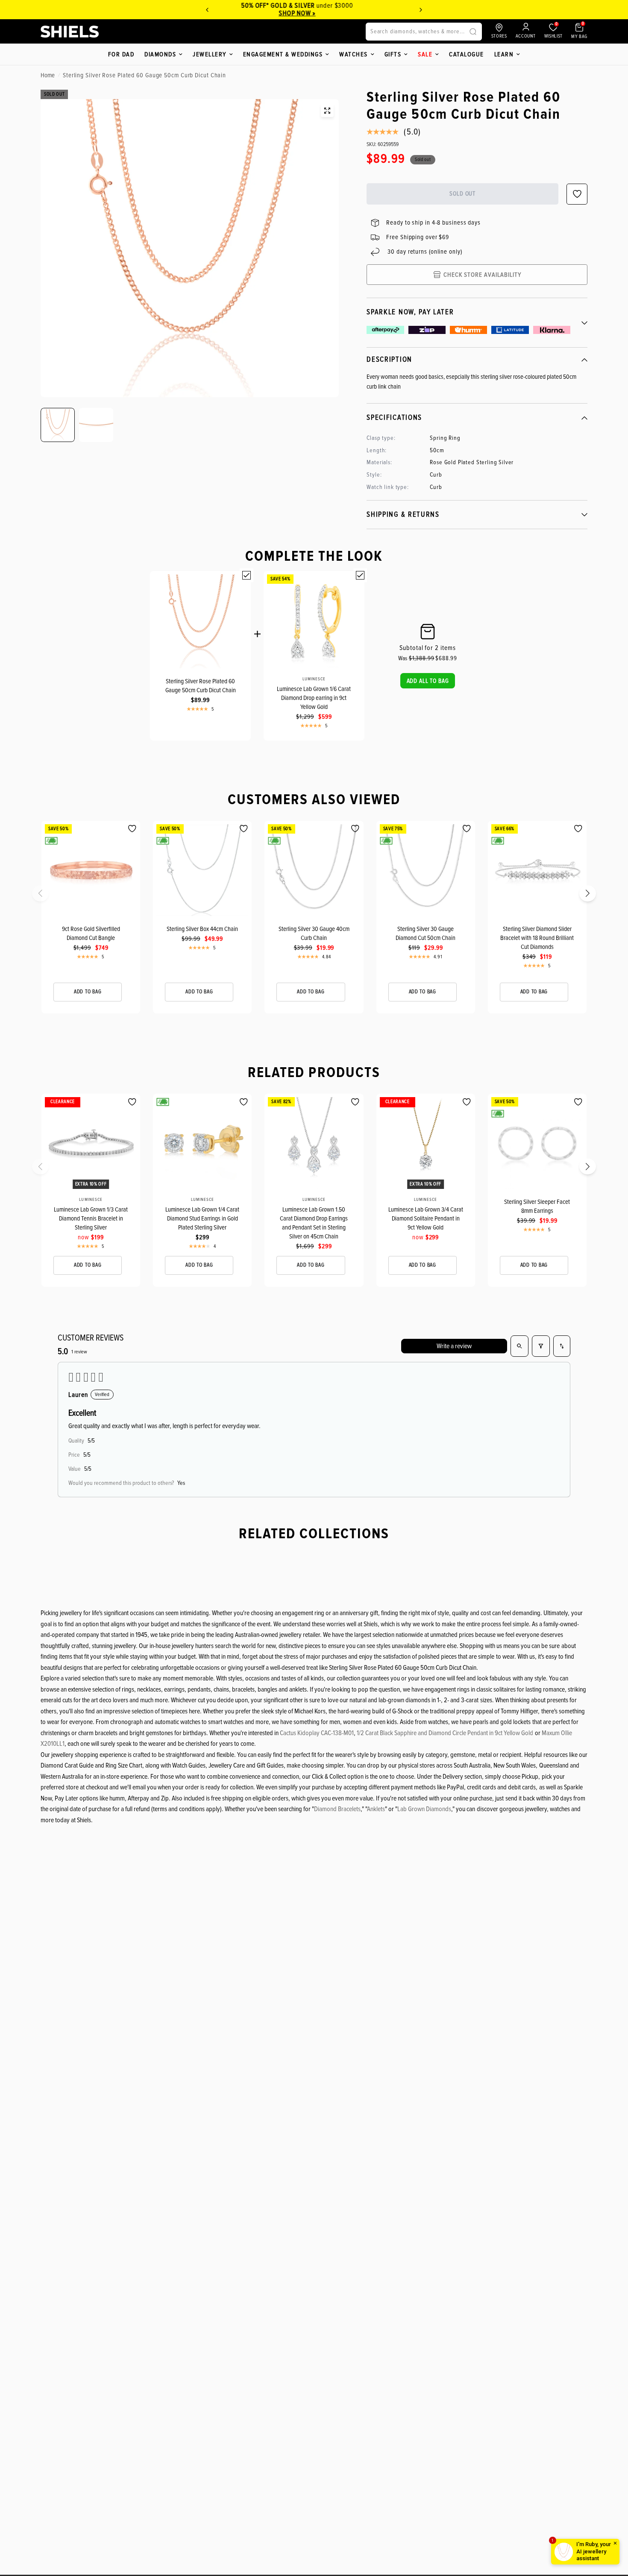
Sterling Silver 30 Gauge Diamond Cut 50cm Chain (426, 933)
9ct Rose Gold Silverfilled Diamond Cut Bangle (91, 933)
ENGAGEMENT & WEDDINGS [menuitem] (283, 54)
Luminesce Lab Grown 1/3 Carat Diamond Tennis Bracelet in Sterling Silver (91, 1218)
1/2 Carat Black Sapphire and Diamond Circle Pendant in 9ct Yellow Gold (445, 1733)
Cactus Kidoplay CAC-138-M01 (317, 1733)
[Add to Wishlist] (132, 829)
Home (48, 75)
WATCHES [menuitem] (354, 54)
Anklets (376, 1809)
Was (416, 658)
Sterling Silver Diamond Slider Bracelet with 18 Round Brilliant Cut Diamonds (537, 938)
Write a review (454, 1346)
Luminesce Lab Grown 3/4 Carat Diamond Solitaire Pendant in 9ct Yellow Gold (426, 1218)
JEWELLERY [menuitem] (210, 54)
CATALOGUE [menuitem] (467, 54)
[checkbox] (247, 575)
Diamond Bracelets (337, 1809)
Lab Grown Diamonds (424, 1809)
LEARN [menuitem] (504, 54)
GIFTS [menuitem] (393, 54)
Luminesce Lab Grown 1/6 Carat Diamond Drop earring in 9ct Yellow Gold (314, 698)
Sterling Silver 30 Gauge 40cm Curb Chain (314, 933)
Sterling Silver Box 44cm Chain (202, 929)
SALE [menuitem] (425, 54)
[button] (428, 681)
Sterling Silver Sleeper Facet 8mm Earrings (537, 1206)
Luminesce (314, 679)
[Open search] (519, 1346)
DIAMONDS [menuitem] (160, 54)
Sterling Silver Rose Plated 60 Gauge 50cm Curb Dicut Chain (201, 686)
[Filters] (541, 1346)
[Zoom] (327, 111)
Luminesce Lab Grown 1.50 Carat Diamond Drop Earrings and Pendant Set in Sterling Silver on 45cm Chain (314, 1223)
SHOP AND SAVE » (322, 13)
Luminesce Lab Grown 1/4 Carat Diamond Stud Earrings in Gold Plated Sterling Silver (202, 1218)
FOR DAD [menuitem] (121, 54)
